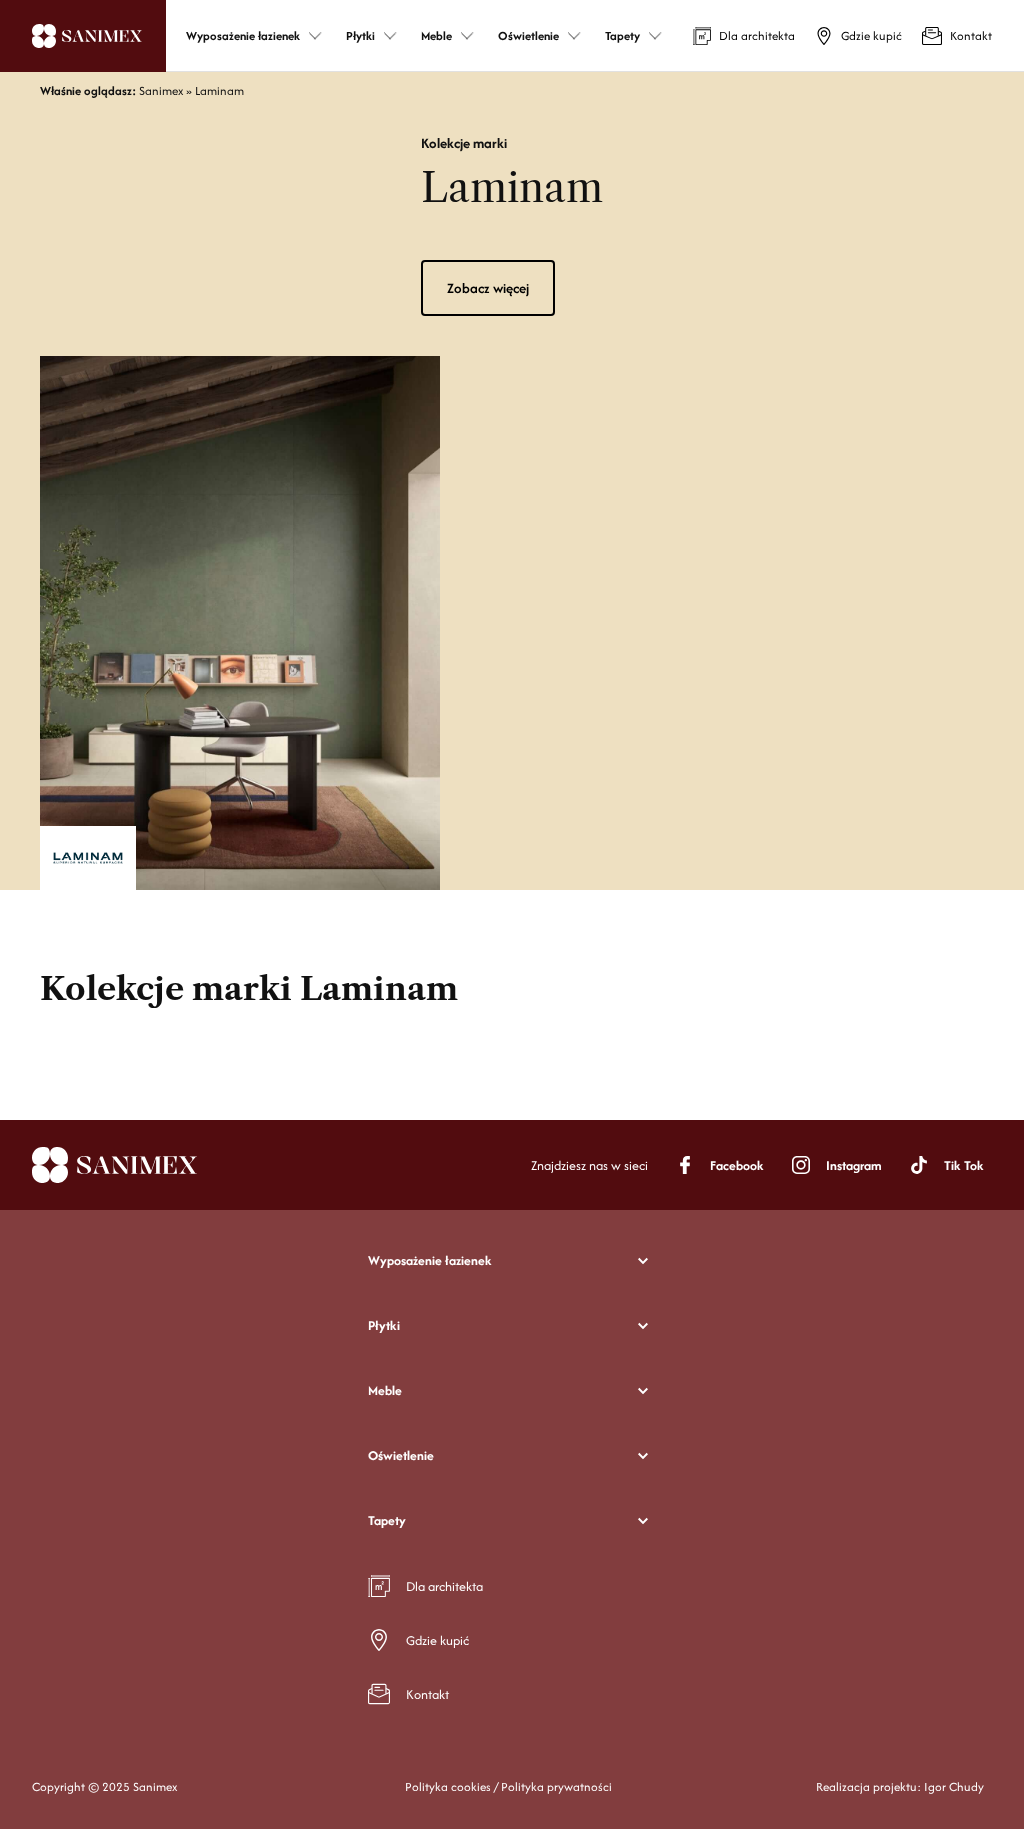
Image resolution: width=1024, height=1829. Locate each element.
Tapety (387, 1520)
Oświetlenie (401, 1455)
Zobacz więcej (488, 288)
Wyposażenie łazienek (430, 1260)
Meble (385, 1390)
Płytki (384, 1325)
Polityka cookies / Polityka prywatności (508, 1786)
